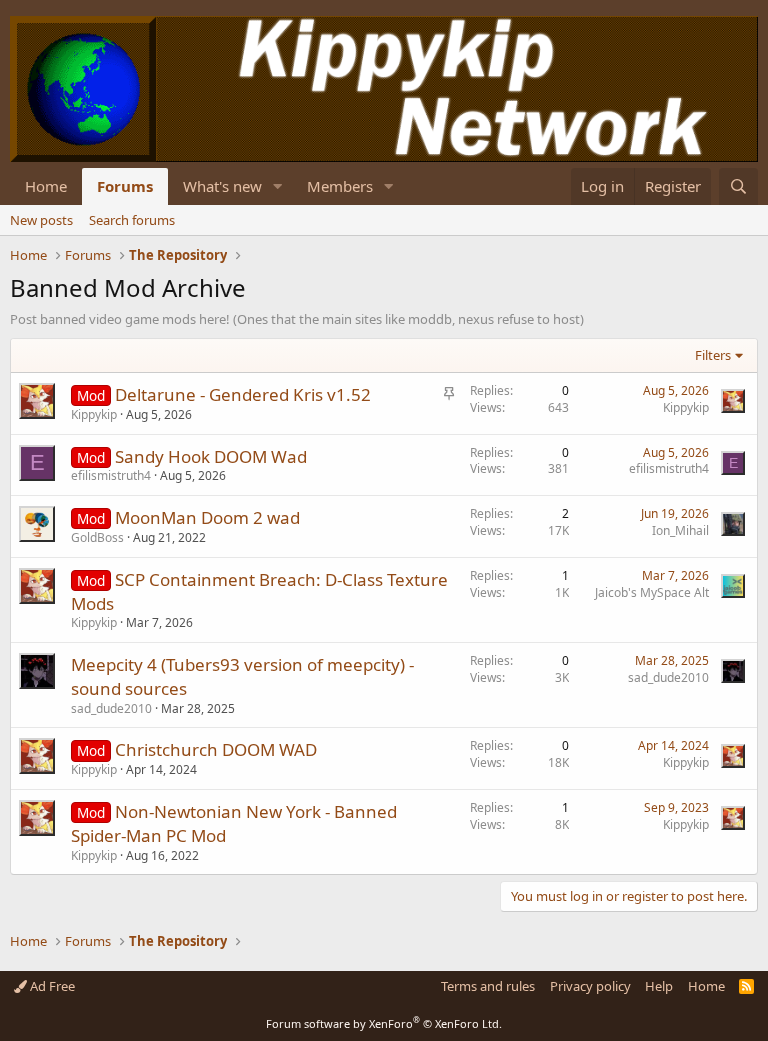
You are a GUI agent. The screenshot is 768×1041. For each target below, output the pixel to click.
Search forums (132, 220)
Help (659, 986)
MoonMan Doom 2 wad (207, 517)
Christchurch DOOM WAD (216, 749)
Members (340, 186)
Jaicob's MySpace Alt (652, 592)
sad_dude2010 (111, 708)
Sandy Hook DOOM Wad (211, 456)
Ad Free (51, 986)
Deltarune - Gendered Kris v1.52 (243, 394)
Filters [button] (713, 355)
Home (46, 186)
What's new (222, 186)
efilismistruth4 (111, 475)
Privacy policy (590, 986)
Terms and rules (488, 986)
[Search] (738, 186)
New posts (41, 220)
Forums (125, 186)
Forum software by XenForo (384, 1023)
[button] (278, 186)
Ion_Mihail (680, 530)
